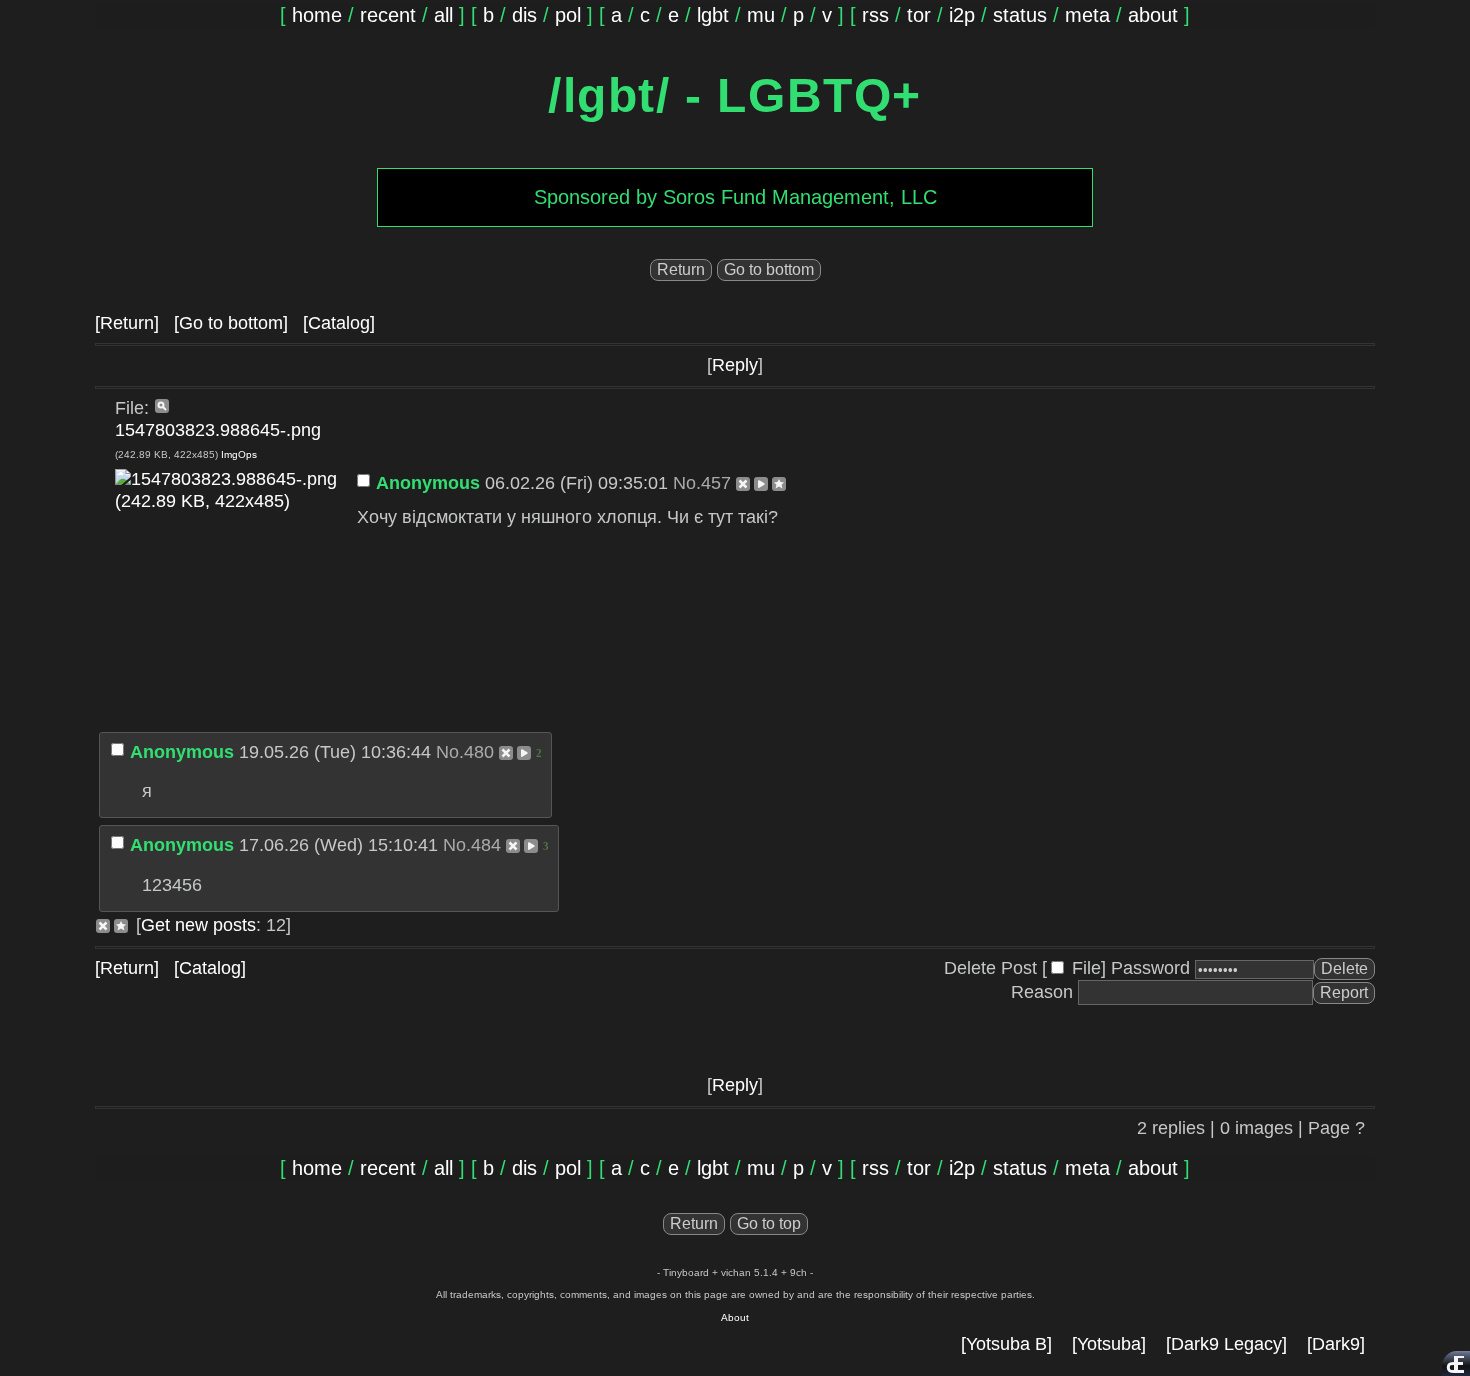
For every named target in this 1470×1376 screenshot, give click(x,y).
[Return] (127, 323)
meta (1087, 15)
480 (479, 752)
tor (919, 15)
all (443, 15)
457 (716, 483)
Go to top (769, 1223)
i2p (962, 15)
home (317, 15)
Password (1150, 968)
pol (568, 15)
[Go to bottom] (231, 323)
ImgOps (239, 454)
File (1086, 968)
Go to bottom (769, 269)
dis (524, 15)
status (1020, 15)
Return (681, 269)
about (1153, 15)
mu (761, 15)
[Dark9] (1336, 1344)
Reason (1042, 992)
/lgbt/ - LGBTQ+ (735, 95)
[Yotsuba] (1109, 1344)
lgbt (713, 15)
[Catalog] (339, 323)
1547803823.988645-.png (218, 430)
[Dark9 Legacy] (1226, 1344)
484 (486, 845)
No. (687, 483)
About (735, 1317)
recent (388, 15)
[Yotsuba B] (1006, 1344)
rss (875, 15)
